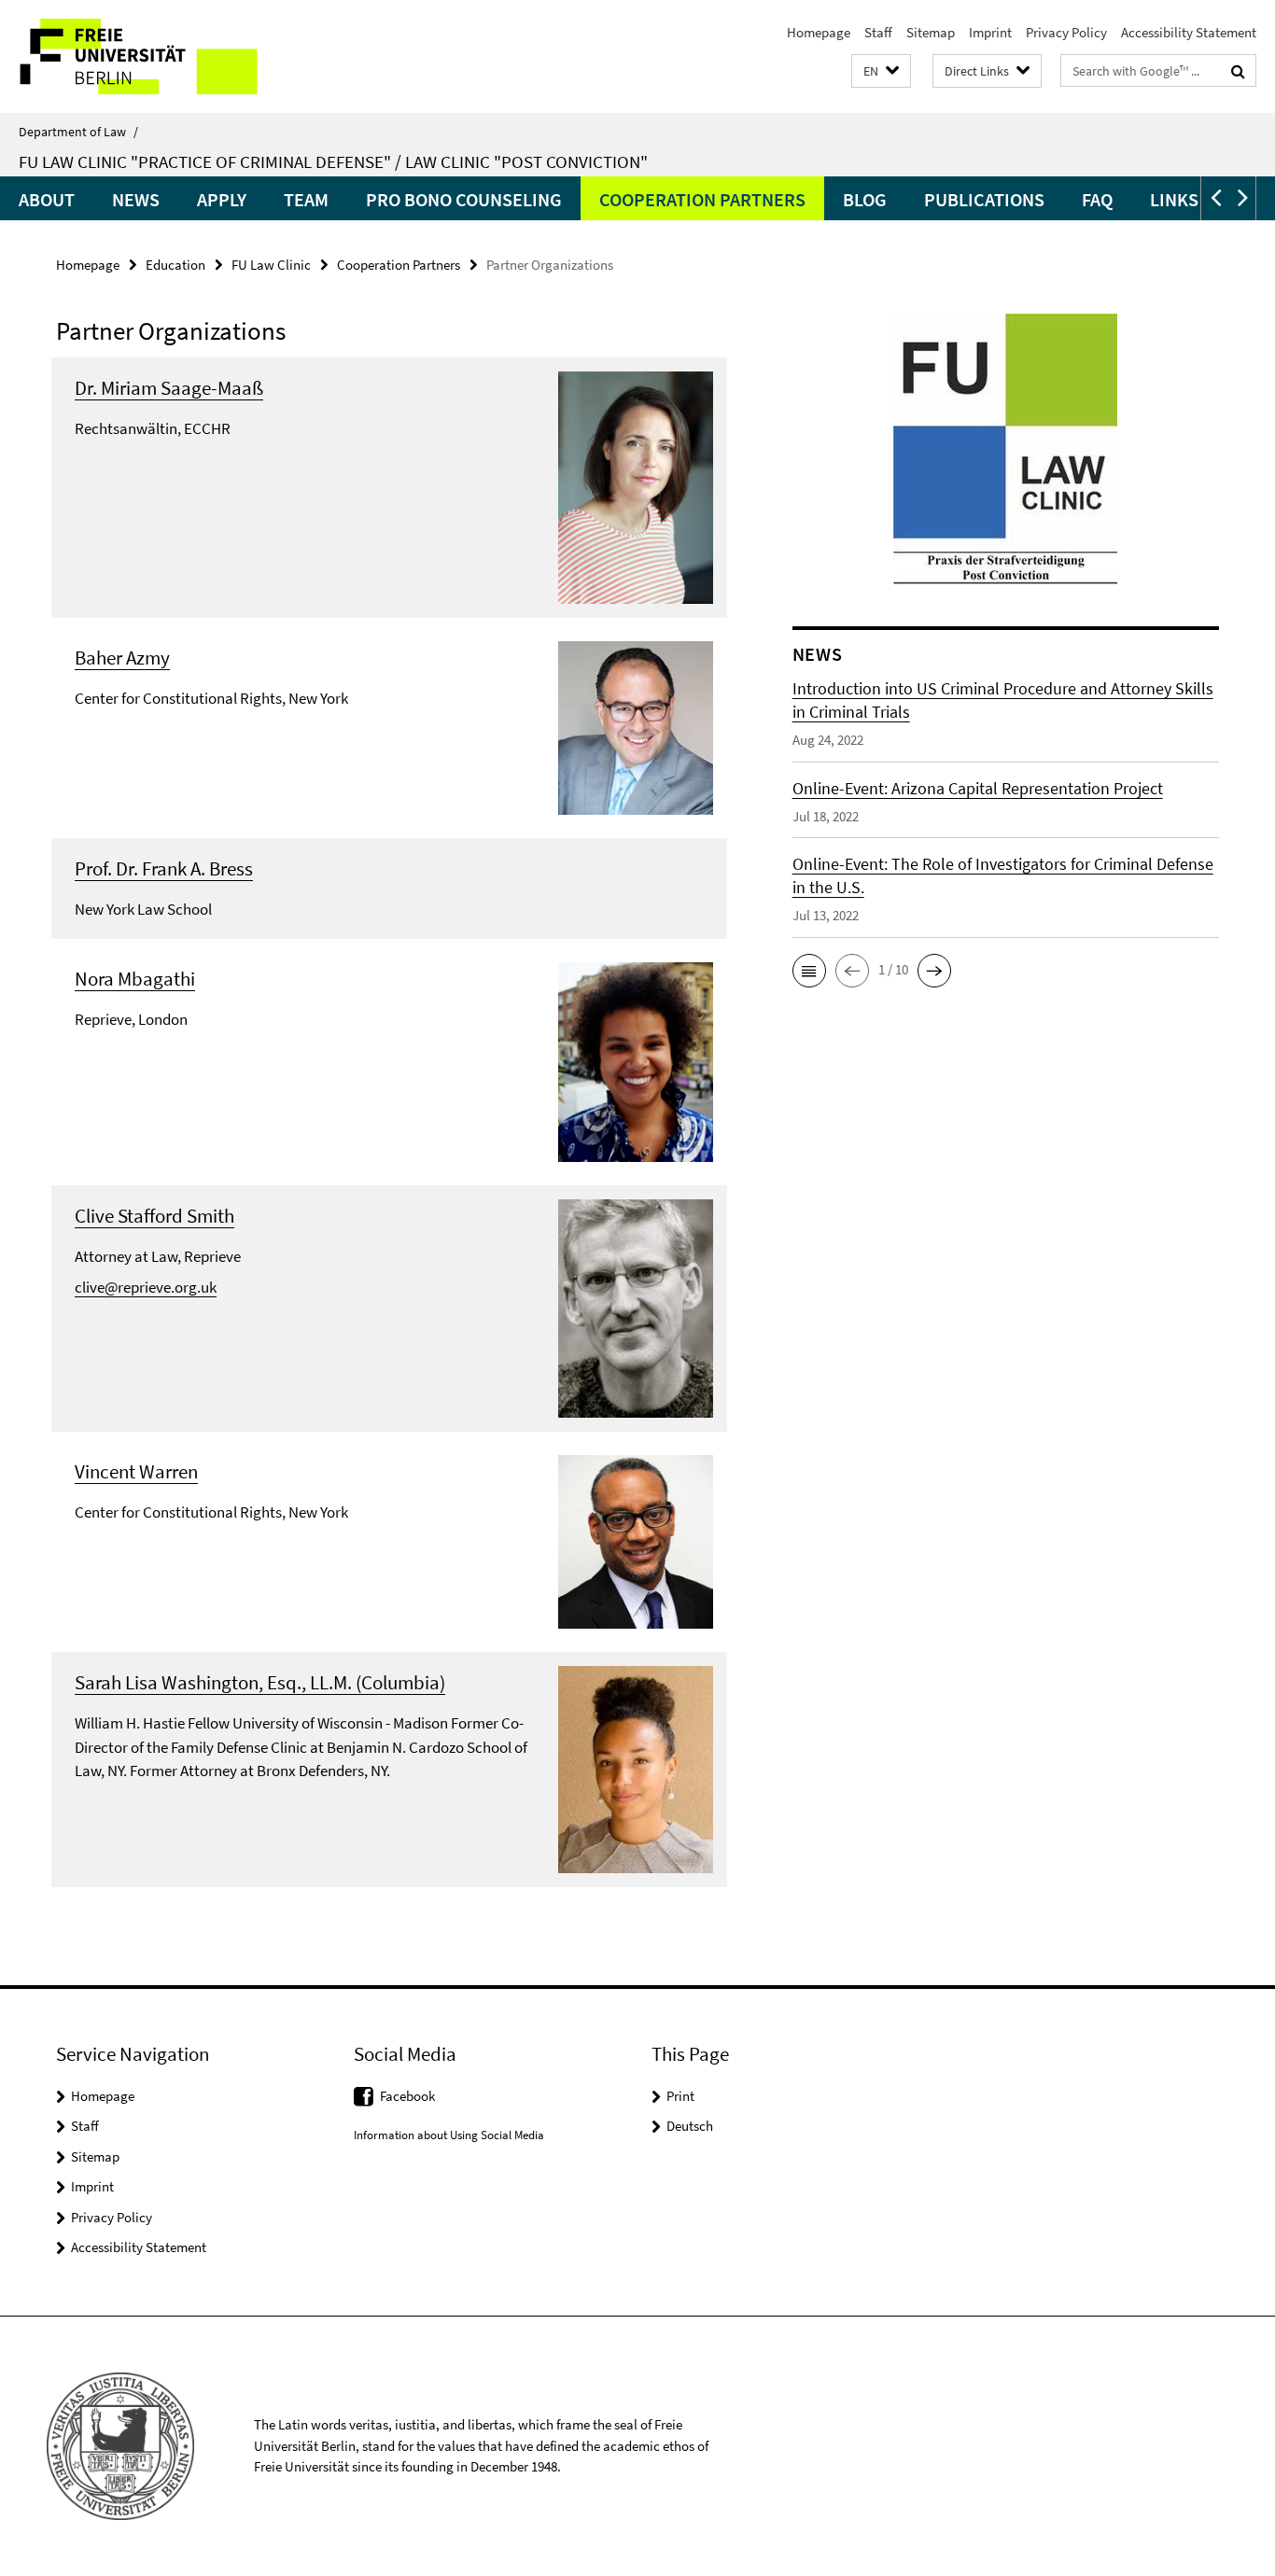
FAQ (1097, 199)
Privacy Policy (1066, 32)
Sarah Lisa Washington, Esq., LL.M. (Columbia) (260, 1682)
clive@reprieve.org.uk (146, 1287)
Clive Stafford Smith (154, 1216)
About (47, 199)
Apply (222, 199)
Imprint (990, 32)
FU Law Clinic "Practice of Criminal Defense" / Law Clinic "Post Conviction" (333, 161)
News (136, 199)
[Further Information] (636, 485)
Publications (984, 199)
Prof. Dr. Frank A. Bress (164, 868)
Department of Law (78, 132)
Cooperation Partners (702, 199)
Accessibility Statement (1189, 32)
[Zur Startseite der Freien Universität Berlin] (156, 56)
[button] (881, 71)
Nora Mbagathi (135, 979)
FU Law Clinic (271, 265)
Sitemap (931, 32)
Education (175, 265)
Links (1174, 199)
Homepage (819, 32)
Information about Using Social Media (449, 2135)
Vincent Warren (136, 1471)
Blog (865, 199)
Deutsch (690, 2126)
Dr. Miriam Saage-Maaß (169, 388)
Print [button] (680, 2096)
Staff (878, 32)
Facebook (407, 2096)
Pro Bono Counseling (464, 199)
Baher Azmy (122, 658)
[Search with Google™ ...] (1238, 71)
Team (306, 199)
